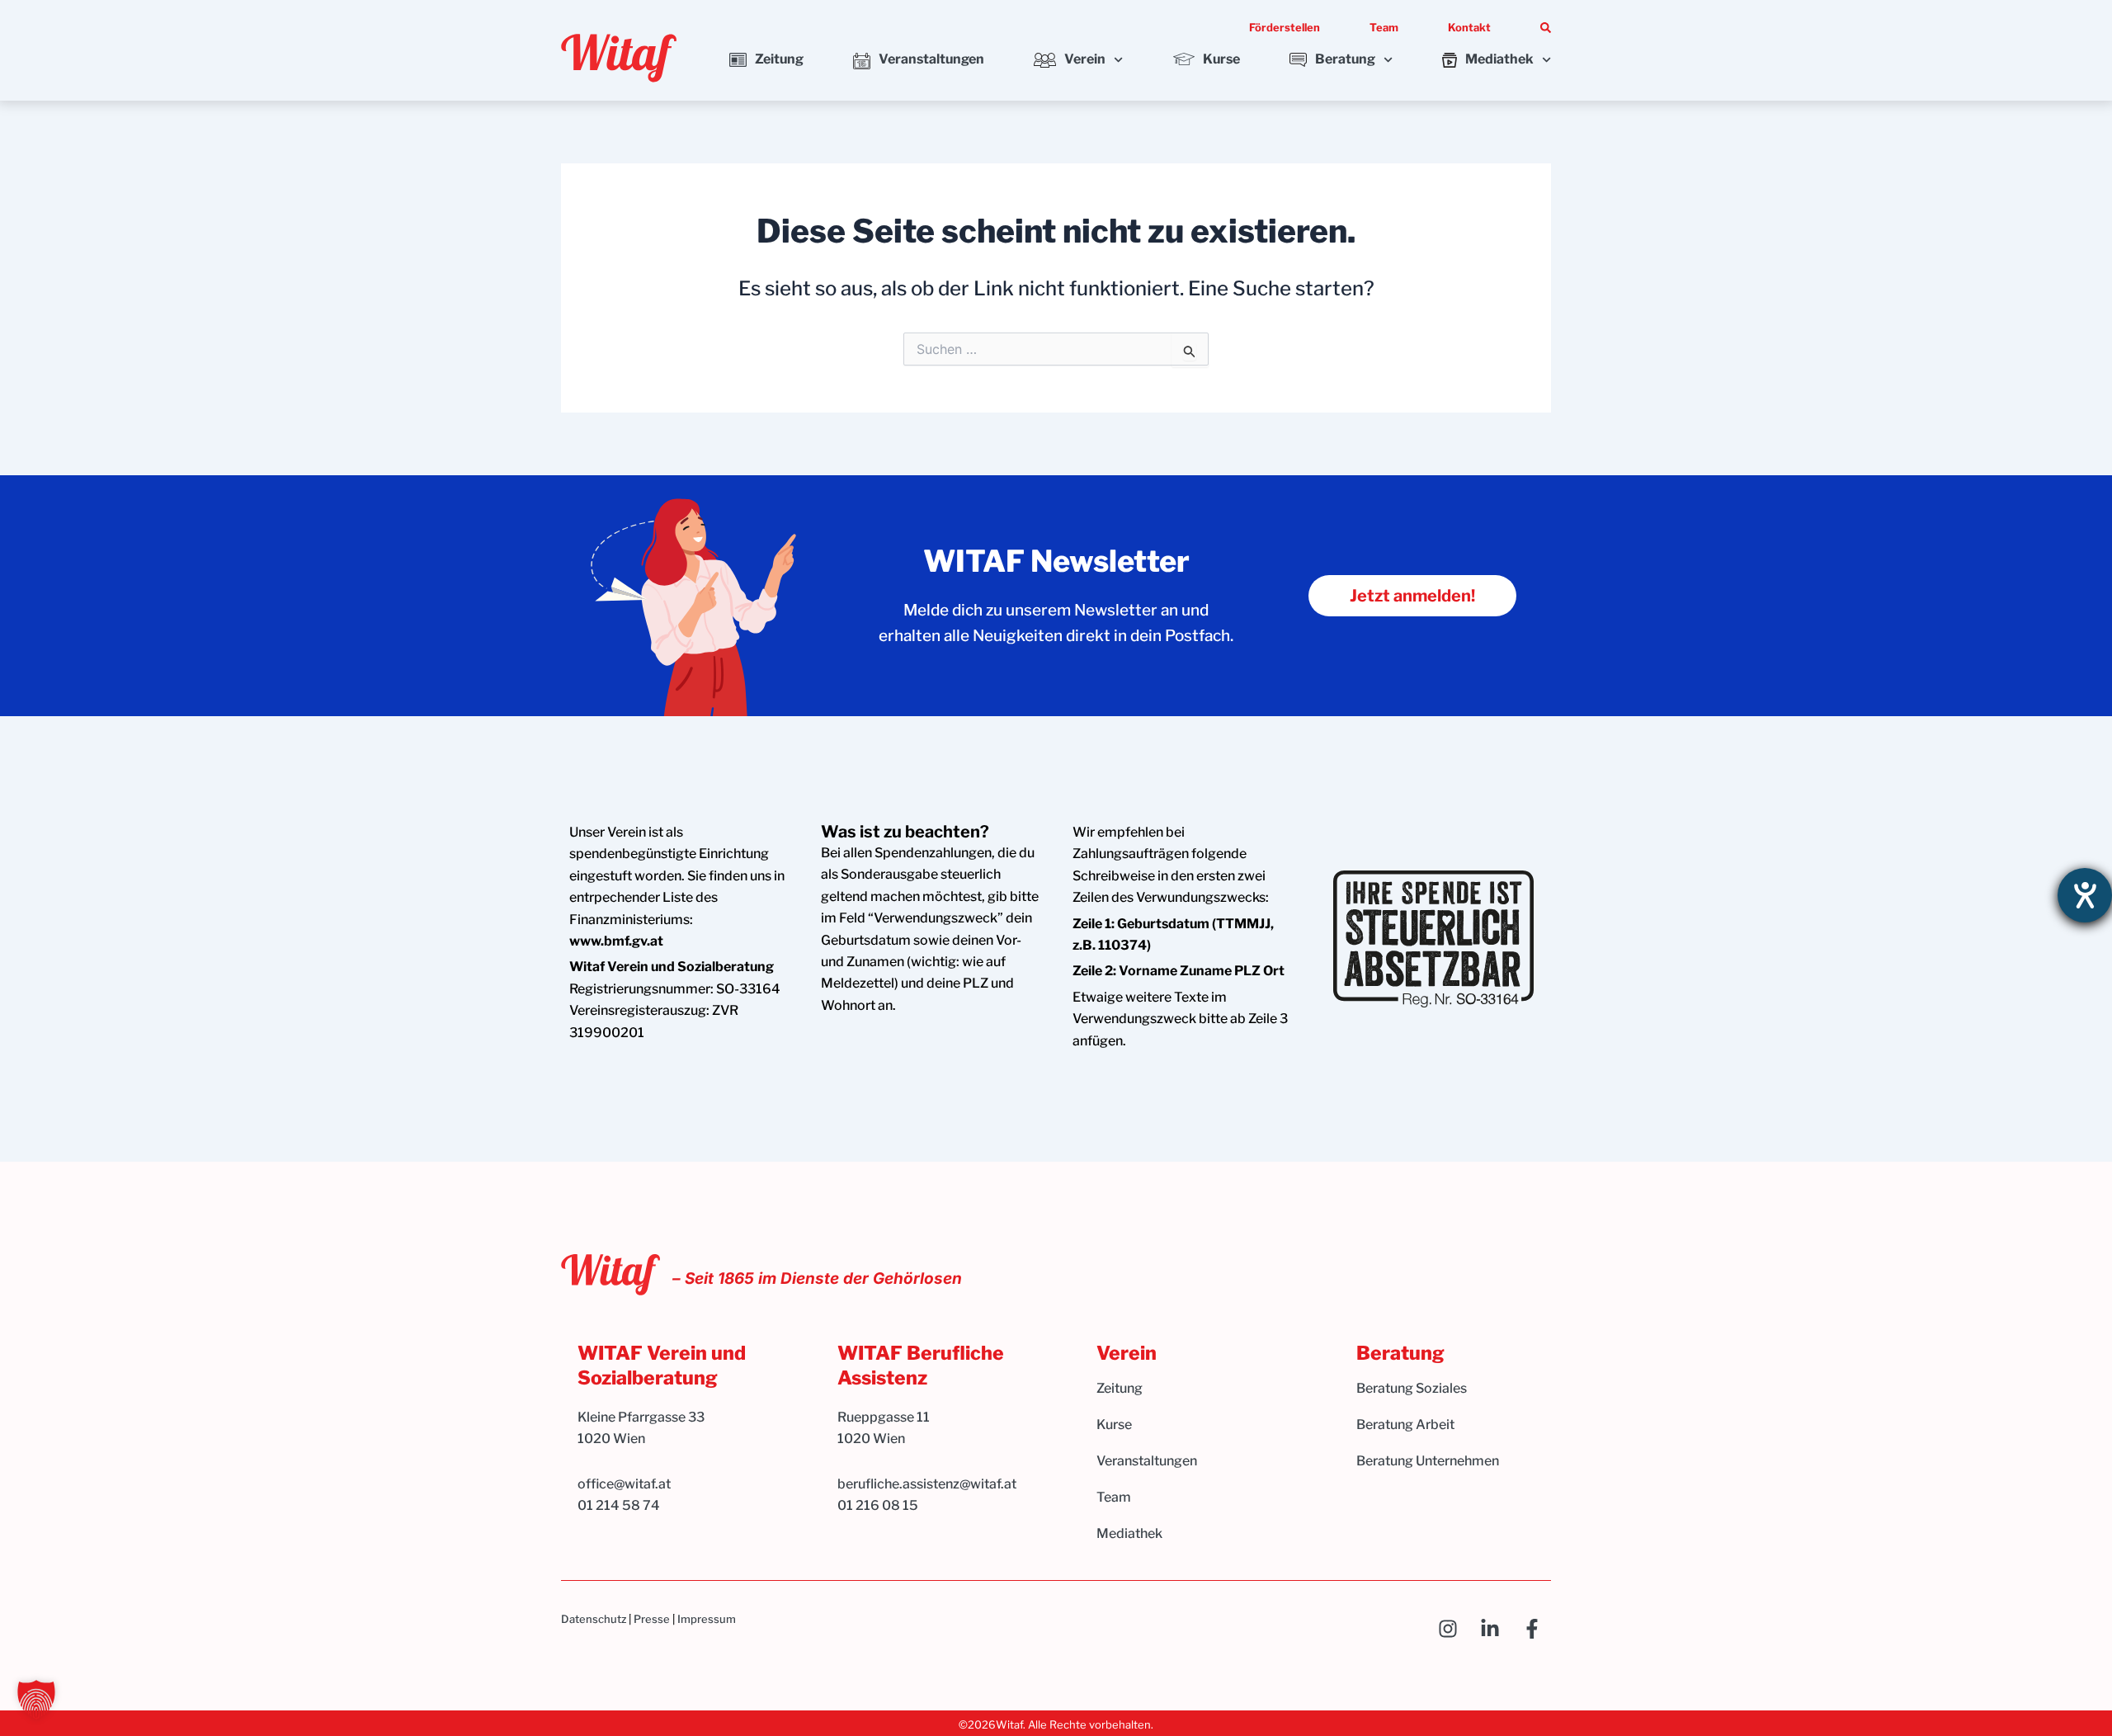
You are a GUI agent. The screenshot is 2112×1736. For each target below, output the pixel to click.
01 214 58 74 (619, 1505)
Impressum (707, 1619)
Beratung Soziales (1412, 1388)
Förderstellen (1285, 27)
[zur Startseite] (619, 58)
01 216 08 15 (878, 1505)
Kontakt (1469, 27)
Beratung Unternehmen (1428, 1461)
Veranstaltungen (931, 59)
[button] (36, 1700)
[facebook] (1537, 1629)
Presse (652, 1619)
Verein (1085, 59)
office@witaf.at (625, 1484)
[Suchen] (1546, 28)
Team (1384, 27)
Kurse (1221, 59)
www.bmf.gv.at (616, 941)
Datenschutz (594, 1619)
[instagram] (1452, 1629)
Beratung (1345, 59)
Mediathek (1499, 59)
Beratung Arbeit (1405, 1425)
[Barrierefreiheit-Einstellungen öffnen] (2085, 895)
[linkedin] (1494, 1629)
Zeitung (779, 59)
